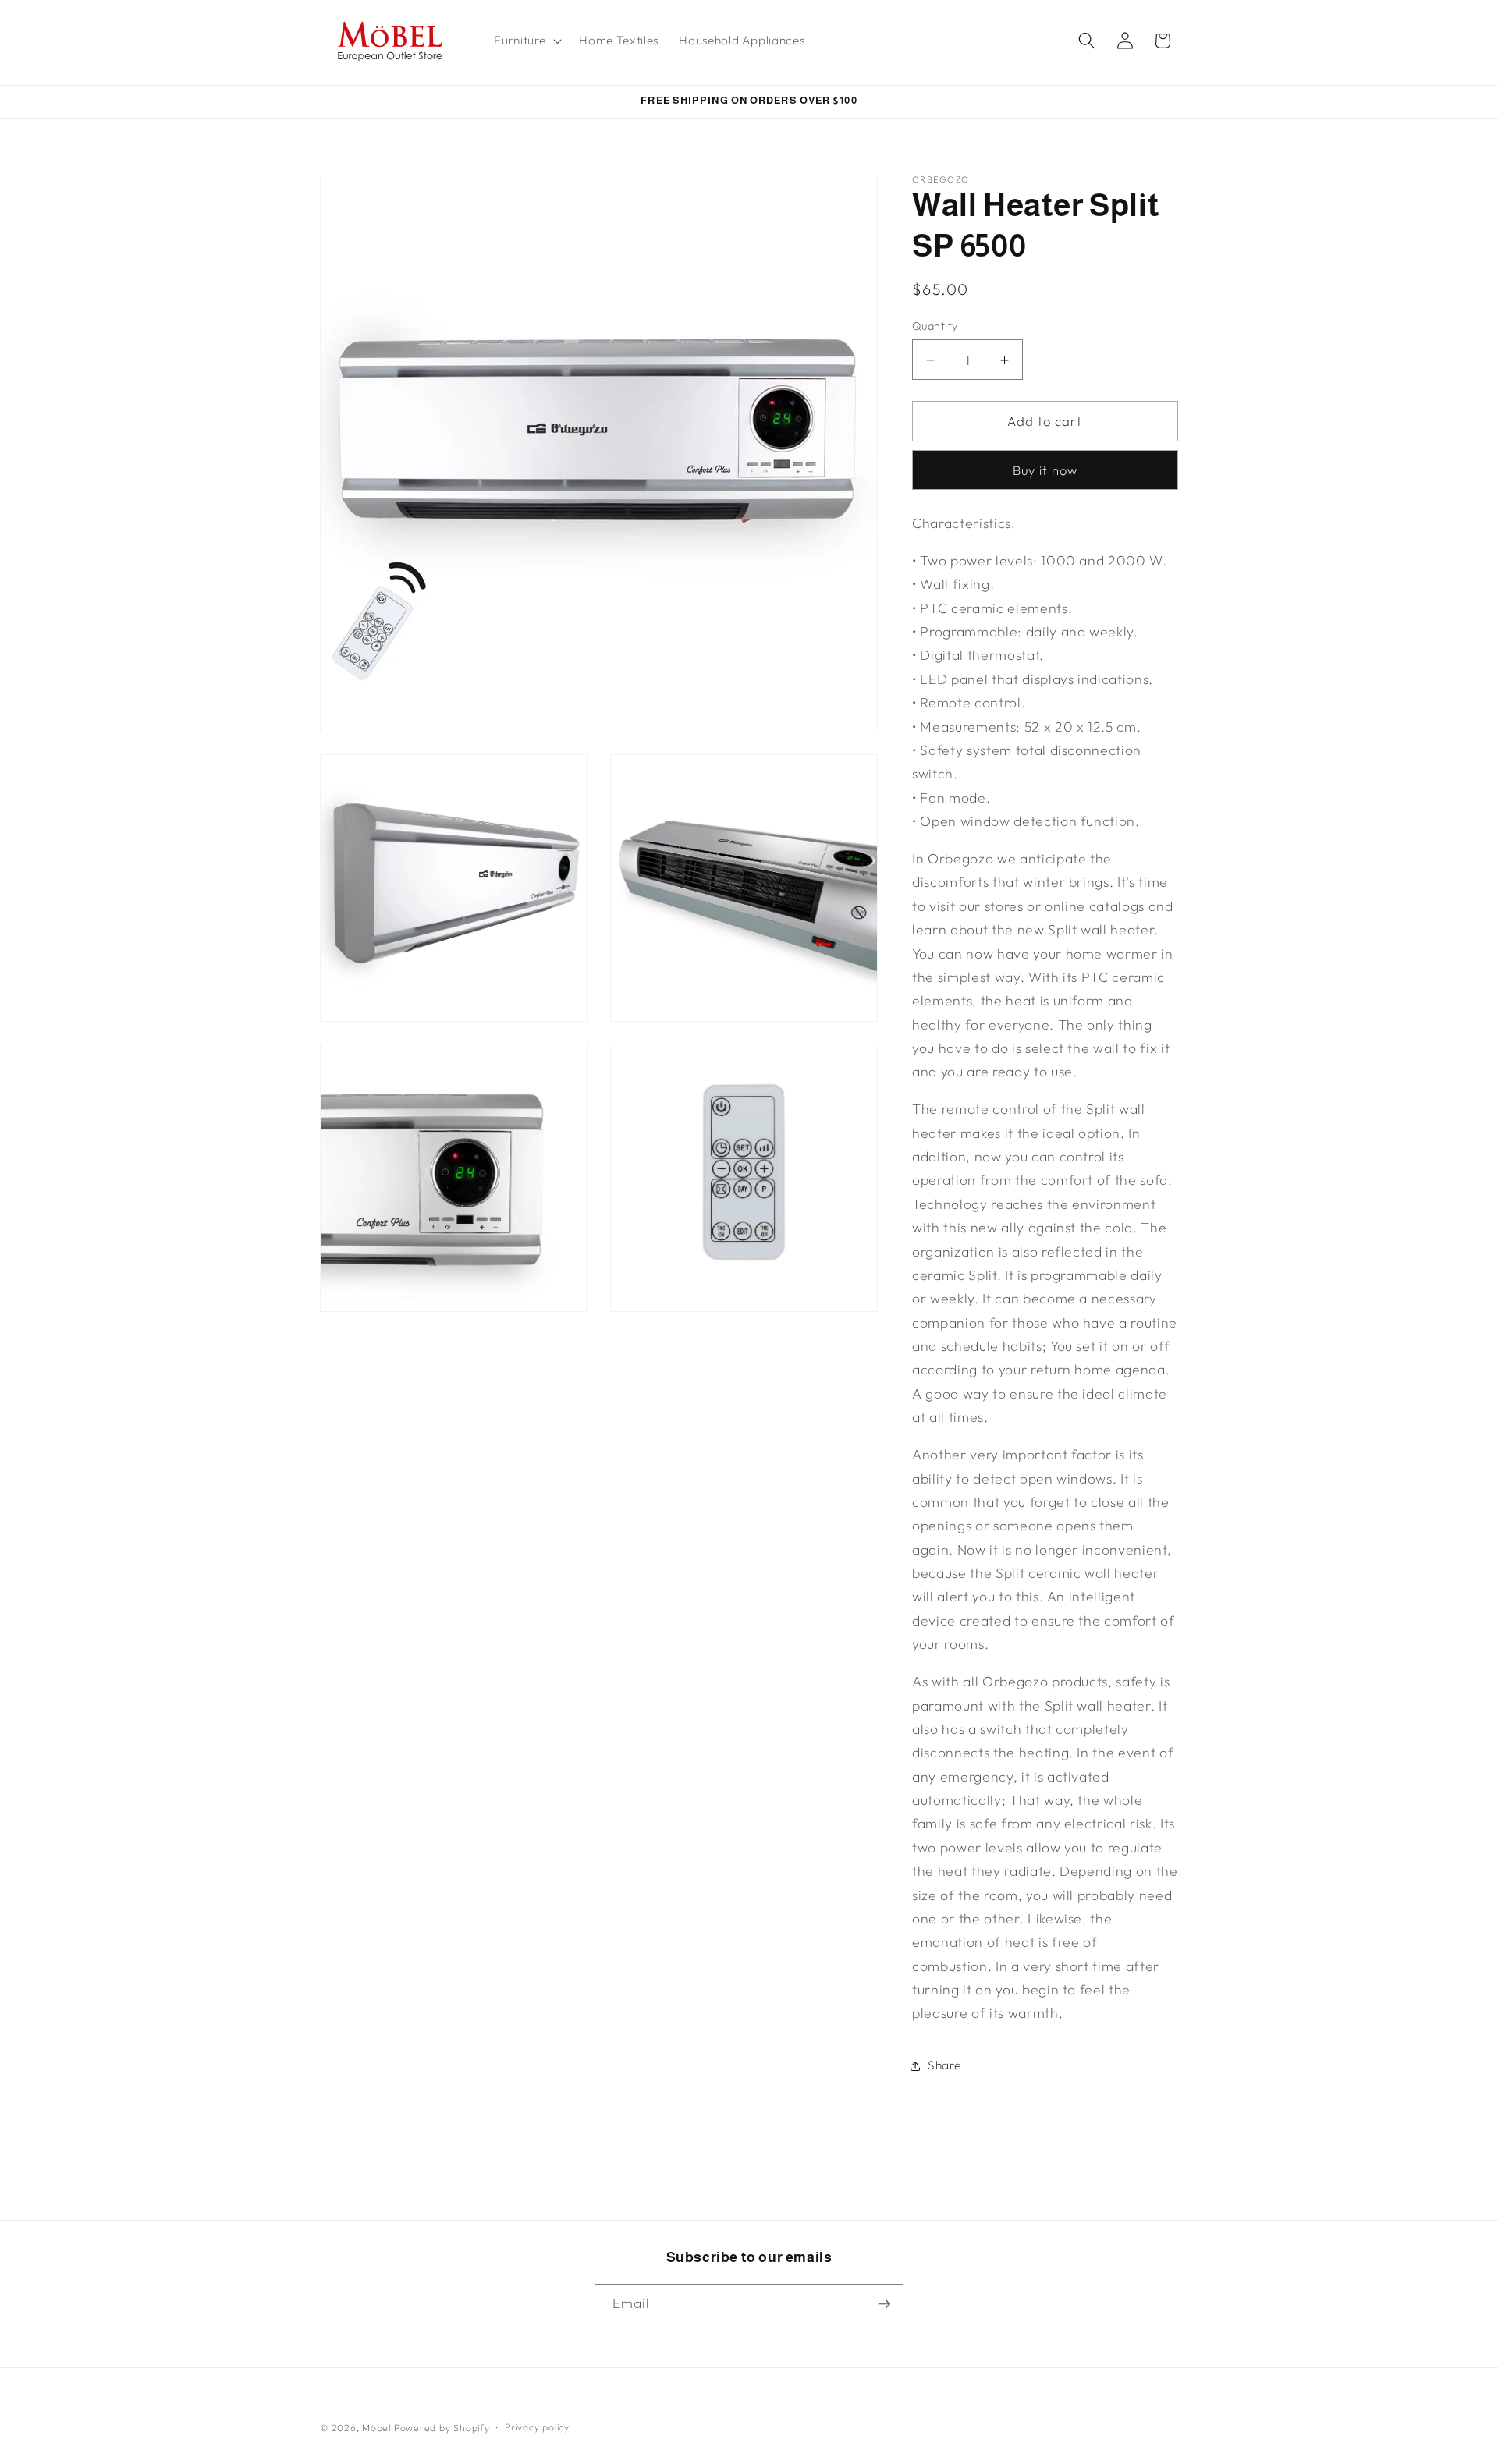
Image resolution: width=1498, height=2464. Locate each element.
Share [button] (944, 2066)
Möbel (376, 2428)
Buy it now (1045, 471)
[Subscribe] (884, 2304)
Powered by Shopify (442, 2428)
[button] (526, 41)
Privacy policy (537, 2427)
